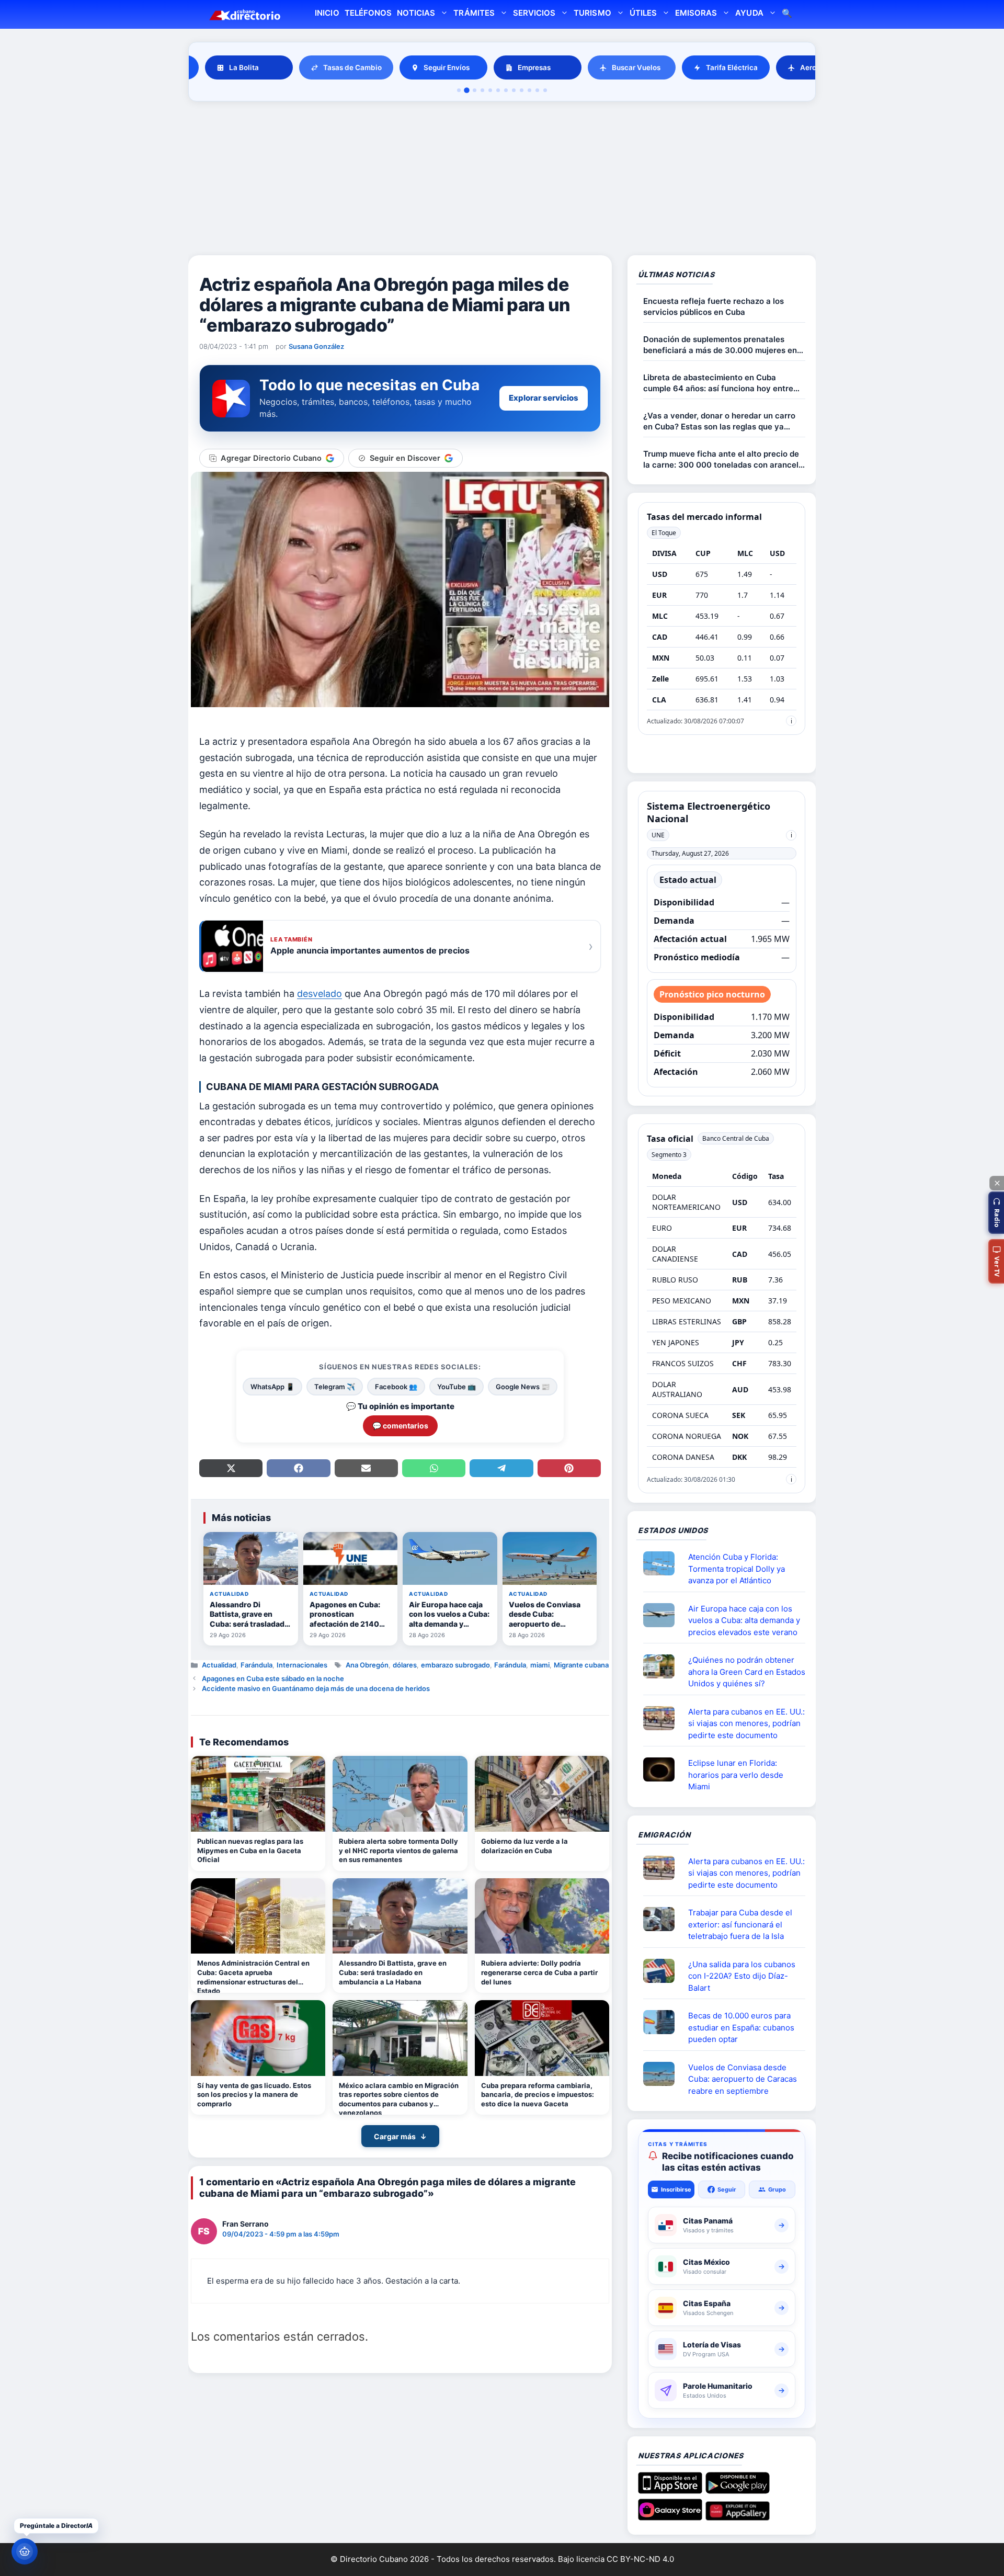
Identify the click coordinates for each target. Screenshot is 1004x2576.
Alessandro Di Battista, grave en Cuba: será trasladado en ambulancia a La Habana (393, 1972)
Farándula (256, 1665)
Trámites (474, 13)
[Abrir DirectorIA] (25, 2551)
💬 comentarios (400, 1426)
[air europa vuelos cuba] (663, 1615)
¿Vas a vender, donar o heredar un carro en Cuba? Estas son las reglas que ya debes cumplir (719, 421)
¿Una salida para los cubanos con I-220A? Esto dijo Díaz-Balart (742, 1976)
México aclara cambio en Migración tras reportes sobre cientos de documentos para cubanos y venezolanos (399, 2098)
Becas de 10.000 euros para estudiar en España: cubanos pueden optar (741, 2027)
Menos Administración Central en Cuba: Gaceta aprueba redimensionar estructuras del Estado (253, 1976)
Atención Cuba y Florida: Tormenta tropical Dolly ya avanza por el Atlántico (737, 1569)
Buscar (787, 14)
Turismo (592, 13)
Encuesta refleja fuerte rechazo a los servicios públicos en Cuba (714, 307)
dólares (405, 1665)
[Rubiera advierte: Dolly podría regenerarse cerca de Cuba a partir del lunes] (542, 1916)
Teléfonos (368, 13)
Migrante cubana (581, 1665)
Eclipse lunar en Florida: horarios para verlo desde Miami (736, 1775)
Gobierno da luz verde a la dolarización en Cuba (524, 1846)
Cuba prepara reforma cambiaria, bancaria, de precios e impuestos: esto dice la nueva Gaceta (538, 2095)
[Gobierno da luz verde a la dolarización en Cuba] (542, 1794)
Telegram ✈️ (335, 1387)
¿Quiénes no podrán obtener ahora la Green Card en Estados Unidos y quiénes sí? (747, 1672)
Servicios (534, 13)
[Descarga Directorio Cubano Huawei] (738, 2516)
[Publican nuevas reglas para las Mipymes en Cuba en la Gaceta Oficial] (258, 1794)
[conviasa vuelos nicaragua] (663, 2074)
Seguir (727, 2189)
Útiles (643, 13)
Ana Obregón (367, 1665)
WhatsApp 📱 (272, 1387)
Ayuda (749, 13)
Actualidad (219, 1665)
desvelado (320, 994)
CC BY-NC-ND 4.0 (640, 2559)
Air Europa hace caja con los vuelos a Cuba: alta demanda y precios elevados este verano (744, 1620)
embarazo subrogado (455, 1665)
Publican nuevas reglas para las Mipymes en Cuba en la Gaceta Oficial (250, 1850)
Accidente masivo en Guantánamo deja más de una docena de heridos (316, 1688)
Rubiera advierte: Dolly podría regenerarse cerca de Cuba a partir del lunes (539, 1972)
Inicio (327, 13)
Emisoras (696, 13)
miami (540, 1665)
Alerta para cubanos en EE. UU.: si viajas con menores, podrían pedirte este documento (746, 1723)
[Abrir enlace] (663, 1563)
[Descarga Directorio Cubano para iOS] (670, 2490)
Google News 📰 (523, 1387)
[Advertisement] (502, 180)
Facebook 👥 (396, 1387)
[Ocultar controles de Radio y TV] (997, 1183)
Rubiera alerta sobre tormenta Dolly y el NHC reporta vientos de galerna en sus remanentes (398, 1850)
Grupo (777, 2189)
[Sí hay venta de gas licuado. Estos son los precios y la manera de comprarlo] (258, 2038)
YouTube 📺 (457, 1387)
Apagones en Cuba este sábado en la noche (273, 1678)
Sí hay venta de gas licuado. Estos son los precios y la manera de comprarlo (254, 2095)
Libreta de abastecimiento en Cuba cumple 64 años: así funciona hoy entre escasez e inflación (718, 383)
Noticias (416, 13)
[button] (996, 1213)
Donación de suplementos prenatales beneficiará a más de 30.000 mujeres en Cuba (720, 345)
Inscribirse (676, 2189)
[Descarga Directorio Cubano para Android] (738, 2490)
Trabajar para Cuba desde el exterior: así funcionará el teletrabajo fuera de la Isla (740, 1924)
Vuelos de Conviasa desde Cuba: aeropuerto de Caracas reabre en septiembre (743, 2079)
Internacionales (302, 1665)
